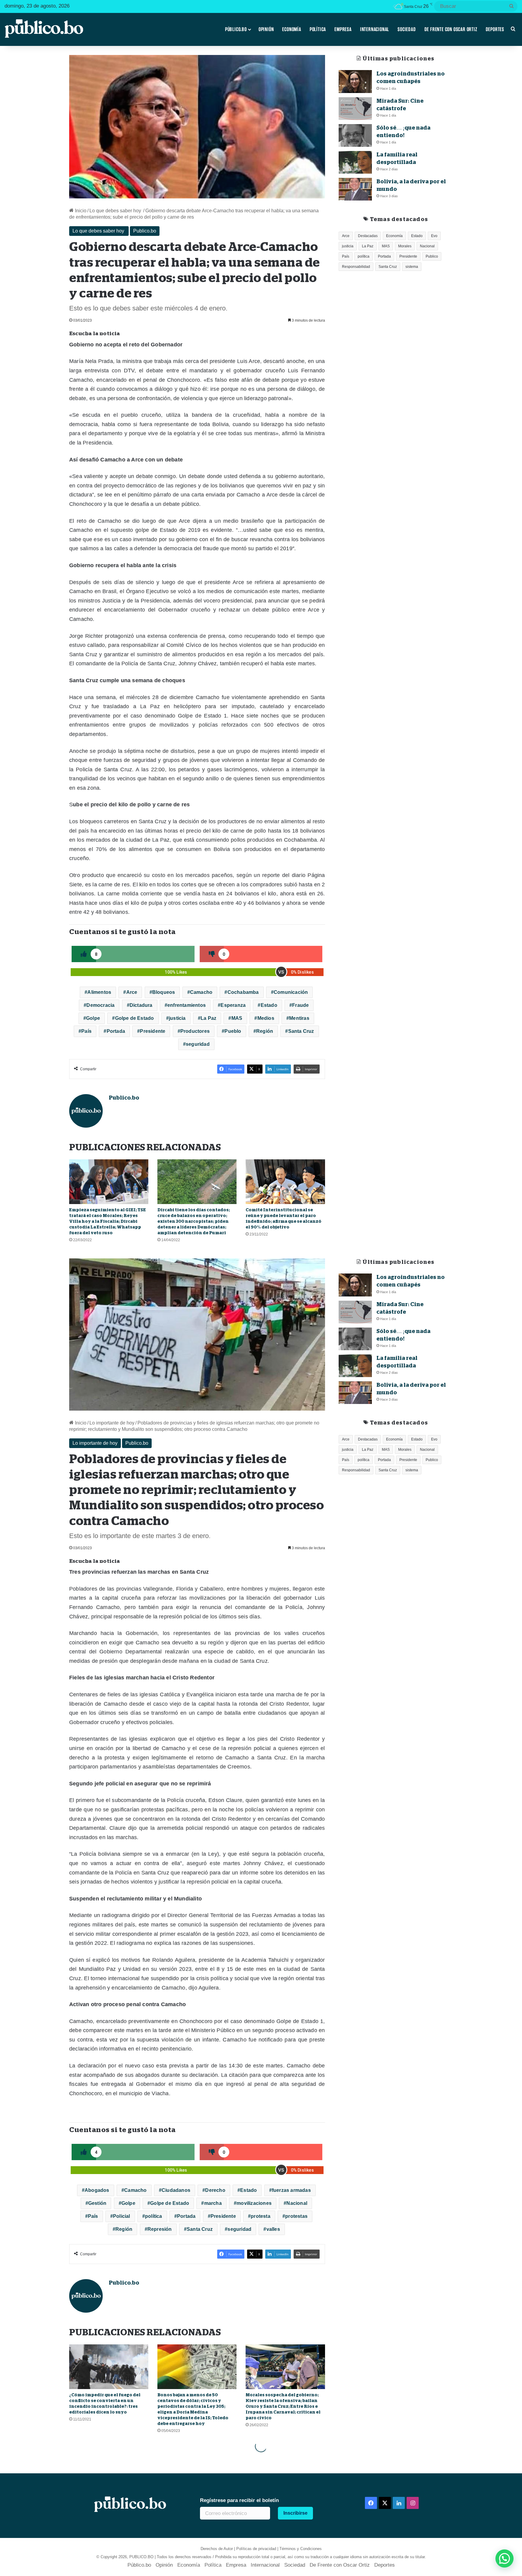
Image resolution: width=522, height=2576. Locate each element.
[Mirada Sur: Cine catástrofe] (355, 109)
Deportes (495, 29)
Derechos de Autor (217, 2549)
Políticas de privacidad (256, 2549)
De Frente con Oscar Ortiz (451, 29)
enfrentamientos (187, 1005)
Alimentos (99, 992)
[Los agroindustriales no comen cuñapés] (355, 81)
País (86, 1031)
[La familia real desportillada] (355, 162)
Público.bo (236, 29)
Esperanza (233, 1005)
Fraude (300, 1005)
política (364, 256)
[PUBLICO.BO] (44, 29)
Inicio (80, 211)
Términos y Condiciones (301, 2549)
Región (265, 1031)
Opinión (266, 29)
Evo (434, 236)
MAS (237, 1018)
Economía (292, 29)
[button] (504, 2558)
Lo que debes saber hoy (116, 211)
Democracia (100, 1005)
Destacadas (368, 236)
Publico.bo (145, 231)
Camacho (201, 992)
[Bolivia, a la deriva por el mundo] (355, 189)
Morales (405, 246)
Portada (116, 1031)
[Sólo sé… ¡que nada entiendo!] (355, 135)
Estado (269, 1005)
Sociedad (407, 29)
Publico (432, 256)
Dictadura (141, 1005)
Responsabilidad (356, 267)
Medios (266, 1018)
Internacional (375, 29)
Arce (132, 992)
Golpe (93, 1018)
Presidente (153, 1031)
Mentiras (299, 1018)
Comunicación (291, 992)
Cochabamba (243, 992)
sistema (412, 267)
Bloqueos (164, 992)
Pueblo (233, 1031)
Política (318, 29)
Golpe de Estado (135, 1018)
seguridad (198, 1044)
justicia (177, 1018)
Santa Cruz (301, 1031)
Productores (195, 1031)
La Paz (208, 1018)
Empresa (343, 29)
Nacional (427, 246)
